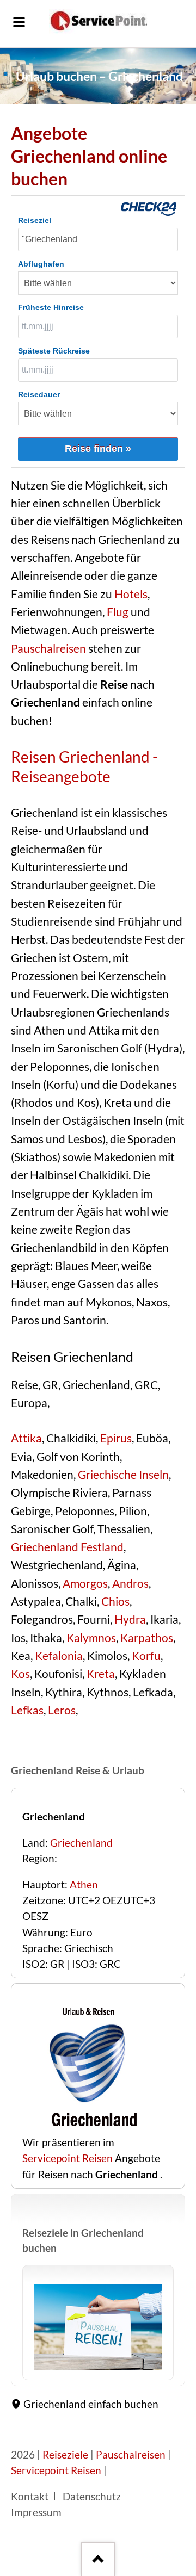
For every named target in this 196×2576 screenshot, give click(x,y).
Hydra (130, 1619)
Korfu (146, 1656)
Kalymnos (91, 1638)
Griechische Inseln (123, 1475)
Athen (84, 1885)
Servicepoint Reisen (68, 2158)
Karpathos (147, 1638)
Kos (20, 1674)
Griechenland (81, 1843)
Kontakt (30, 2497)
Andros (130, 1583)
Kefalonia (59, 1656)
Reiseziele (65, 2455)
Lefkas (27, 1710)
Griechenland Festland (67, 1547)
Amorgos (85, 1583)
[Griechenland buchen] (90, 2127)
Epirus (116, 1438)
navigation (19, 22)
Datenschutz (92, 2497)
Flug (118, 612)
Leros (62, 1710)
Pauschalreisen (48, 648)
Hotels (131, 594)
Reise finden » (98, 449)
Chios (115, 1601)
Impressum (36, 2512)
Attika (26, 1438)
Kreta (101, 1674)
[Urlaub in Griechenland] (98, 2327)
